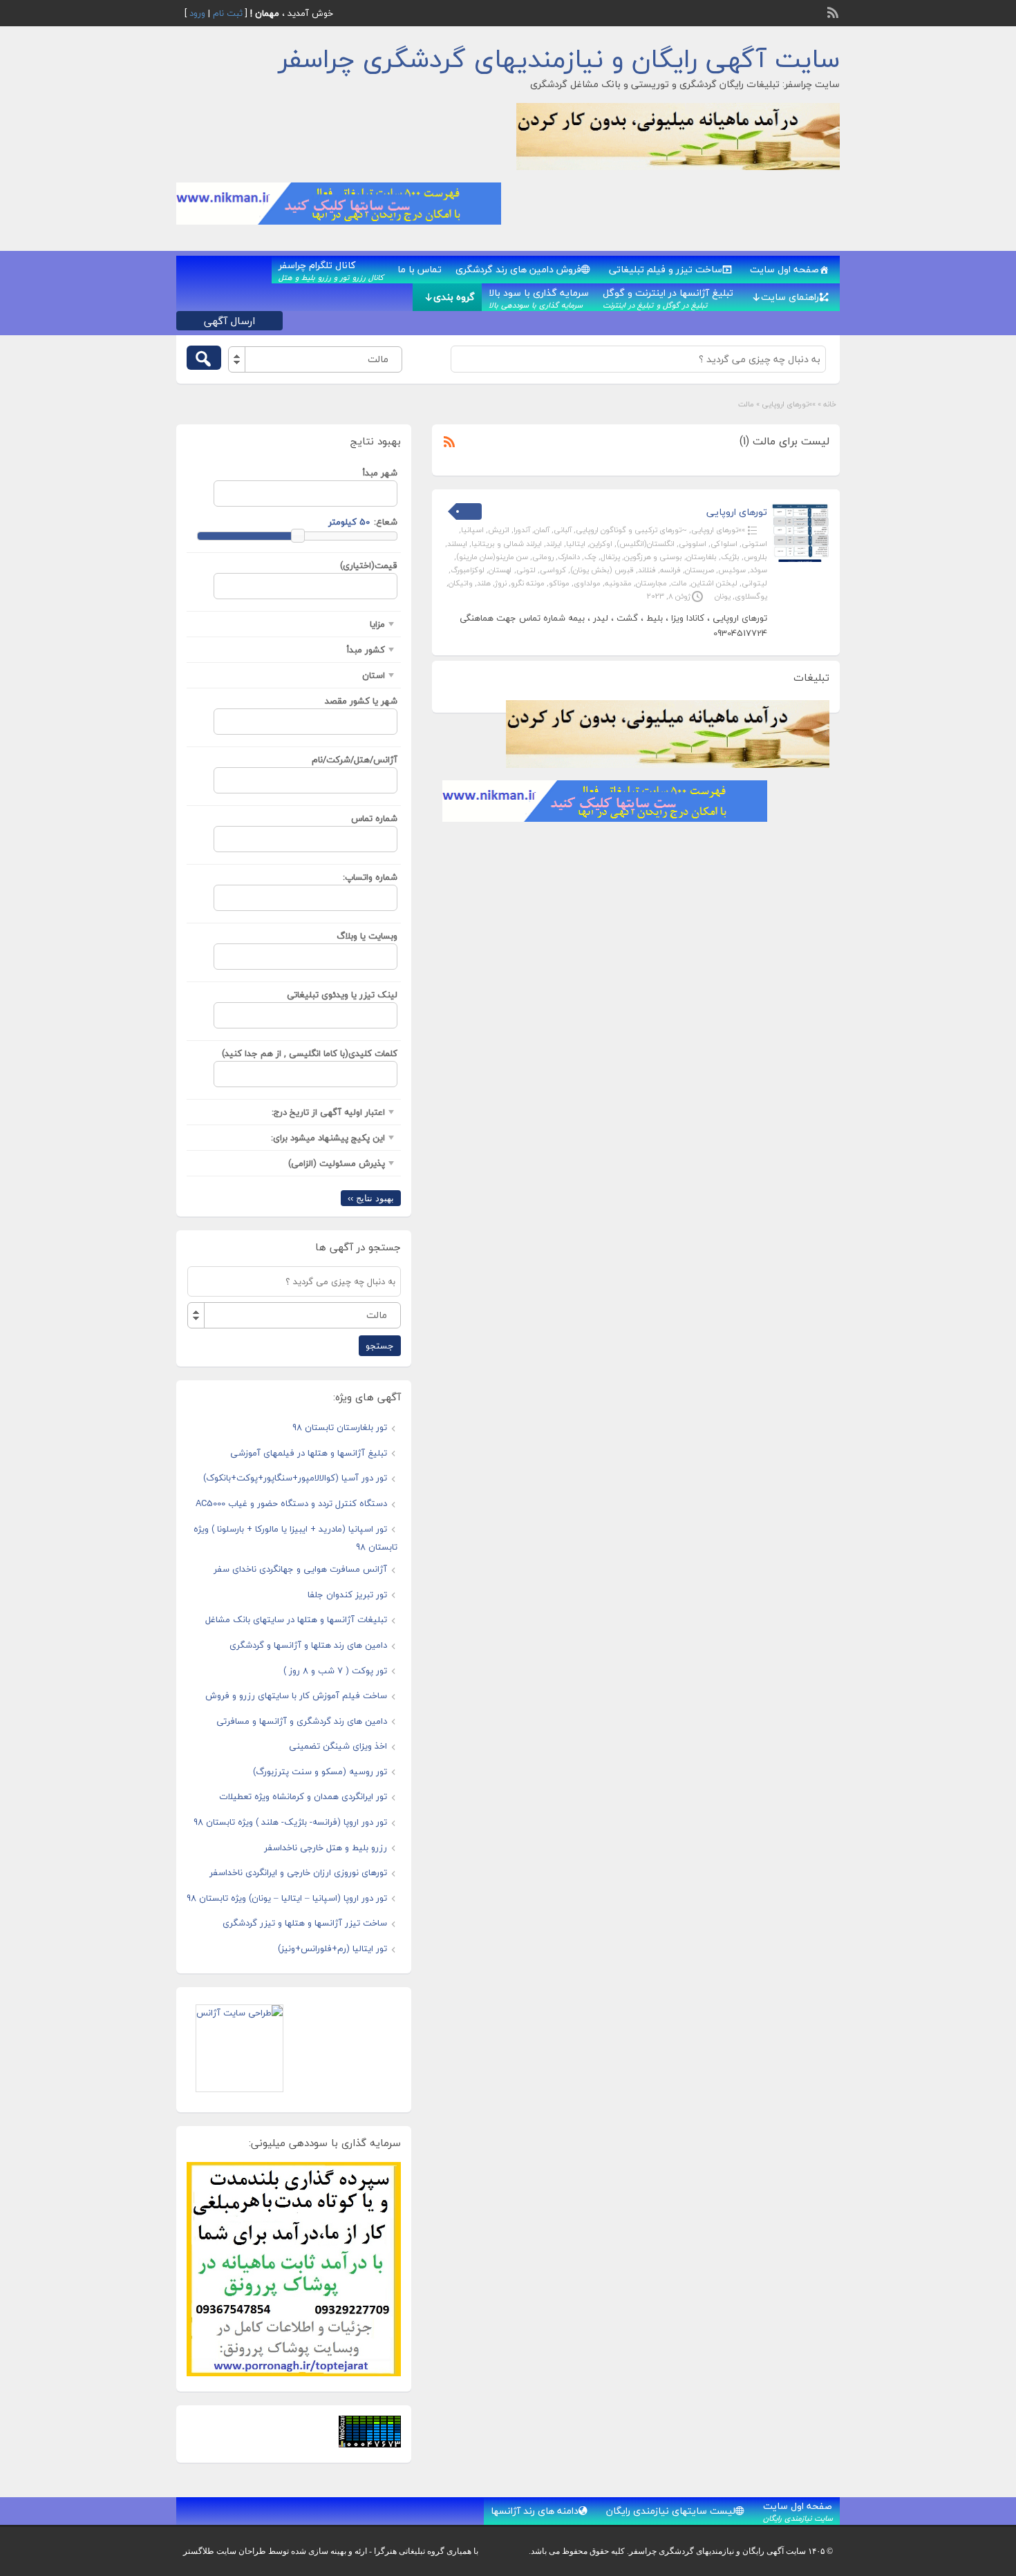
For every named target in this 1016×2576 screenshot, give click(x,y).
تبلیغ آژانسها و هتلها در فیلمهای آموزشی (309, 1453)
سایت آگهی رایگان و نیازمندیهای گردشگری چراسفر (559, 59)
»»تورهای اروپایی (789, 404)
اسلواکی (724, 544)
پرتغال (610, 557)
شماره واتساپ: (370, 877)
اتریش (499, 530)
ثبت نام (228, 13)
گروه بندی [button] (454, 297)
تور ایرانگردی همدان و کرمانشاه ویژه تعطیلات (303, 1796)
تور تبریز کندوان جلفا (347, 1595)
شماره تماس (374, 818)
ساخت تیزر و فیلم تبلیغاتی (666, 269)
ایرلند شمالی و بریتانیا (507, 544)
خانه (830, 404)
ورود (197, 13)
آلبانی (563, 530)
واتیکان (461, 583)
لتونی (526, 570)
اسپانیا (472, 530)
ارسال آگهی (229, 321)
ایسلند (457, 544)
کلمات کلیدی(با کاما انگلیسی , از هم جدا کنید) (310, 1053)
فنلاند (647, 570)
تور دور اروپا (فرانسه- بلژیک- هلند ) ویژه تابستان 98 (290, 1822)
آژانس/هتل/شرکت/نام (355, 760)
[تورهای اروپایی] (800, 559)
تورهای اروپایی (737, 512)
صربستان (699, 570)
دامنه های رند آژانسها (535, 2511)
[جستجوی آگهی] (204, 358)
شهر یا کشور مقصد (361, 701)
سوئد (759, 570)
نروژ (501, 583)
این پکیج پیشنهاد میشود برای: (328, 1138)
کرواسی (553, 570)
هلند (484, 583)
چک (590, 557)
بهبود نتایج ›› (371, 1198)
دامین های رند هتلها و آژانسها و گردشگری (308, 1645)
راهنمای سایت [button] (790, 297)
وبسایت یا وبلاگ (367, 936)
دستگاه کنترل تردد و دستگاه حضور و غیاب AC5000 (291, 1503)
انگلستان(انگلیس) (646, 544)
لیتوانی (754, 583)
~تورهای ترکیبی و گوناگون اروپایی (631, 530)
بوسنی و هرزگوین (653, 557)
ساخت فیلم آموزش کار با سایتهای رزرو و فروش (296, 1695)
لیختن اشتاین (714, 583)
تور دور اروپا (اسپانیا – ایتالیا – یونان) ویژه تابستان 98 (287, 1898)
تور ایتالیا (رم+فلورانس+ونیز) (332, 1948)
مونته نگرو (528, 583)
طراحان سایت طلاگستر (225, 2551)
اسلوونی (693, 544)
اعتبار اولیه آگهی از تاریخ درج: (328, 1112)
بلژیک (730, 557)
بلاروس (755, 557)
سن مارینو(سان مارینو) (492, 557)
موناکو (559, 583)
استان (374, 675)
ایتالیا (576, 544)
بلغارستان (702, 557)
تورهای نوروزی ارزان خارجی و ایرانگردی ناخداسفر (298, 1872)
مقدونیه (618, 583)
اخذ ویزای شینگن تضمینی (338, 1746)
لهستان (500, 570)
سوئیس (732, 570)
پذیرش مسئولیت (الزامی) (337, 1163)
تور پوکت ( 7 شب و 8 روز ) (335, 1671)
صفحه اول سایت (784, 269)
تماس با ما (420, 269)
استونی (754, 544)
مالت (679, 583)
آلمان (542, 530)
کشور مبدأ (366, 650)
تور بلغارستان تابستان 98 (340, 1427)
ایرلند (554, 544)
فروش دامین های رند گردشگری (518, 269)
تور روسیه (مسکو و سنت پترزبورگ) (320, 1771)
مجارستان (651, 583)
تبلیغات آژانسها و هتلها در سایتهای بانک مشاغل (296, 1619)
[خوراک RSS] (834, 11)
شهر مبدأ (380, 473)
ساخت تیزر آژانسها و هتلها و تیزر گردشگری (305, 1923)
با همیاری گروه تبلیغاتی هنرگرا (426, 2551)
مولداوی (587, 583)
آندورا (522, 530)
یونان (723, 596)
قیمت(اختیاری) (369, 565)
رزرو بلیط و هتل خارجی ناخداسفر (326, 1848)
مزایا (377, 624)
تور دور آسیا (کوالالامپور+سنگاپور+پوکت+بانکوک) (295, 1478)
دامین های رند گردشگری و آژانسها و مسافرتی (302, 1721)
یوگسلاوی (751, 596)
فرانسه (670, 570)
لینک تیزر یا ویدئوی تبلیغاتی (342, 995)
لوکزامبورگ (468, 570)
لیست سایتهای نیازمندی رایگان (671, 2511)
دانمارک (569, 557)
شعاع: (386, 522)
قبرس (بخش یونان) (602, 570)
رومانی (543, 557)
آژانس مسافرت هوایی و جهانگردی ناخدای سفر (300, 1569)
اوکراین (601, 544)
